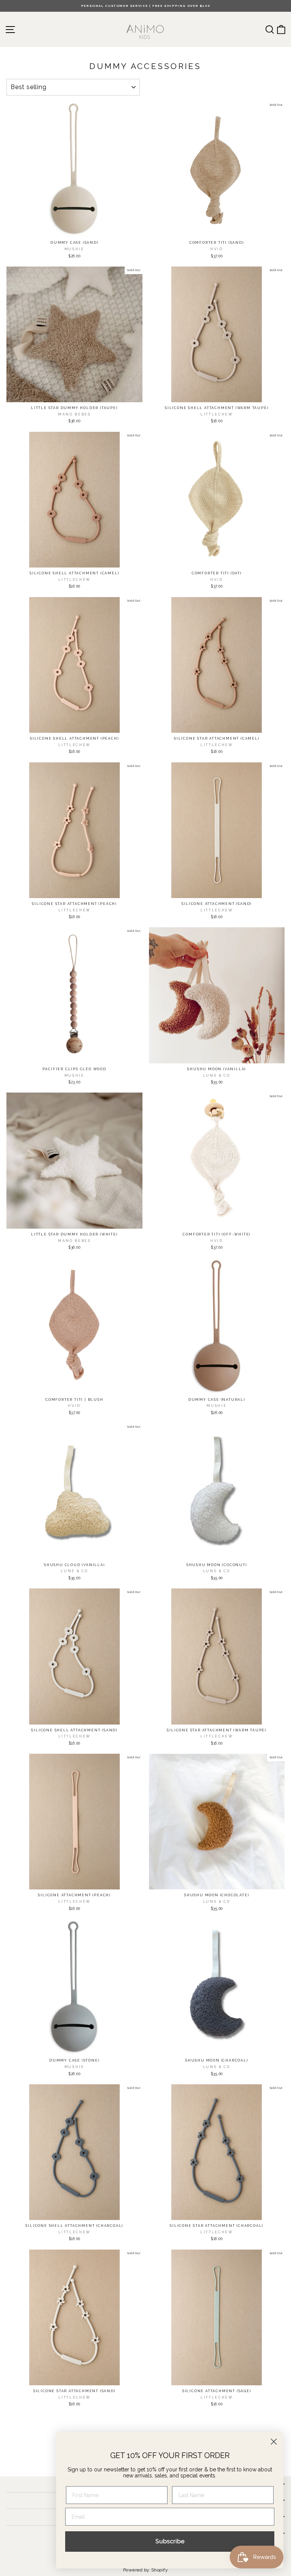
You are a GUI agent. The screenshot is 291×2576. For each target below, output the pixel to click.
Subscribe (170, 2541)
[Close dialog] (274, 2442)
